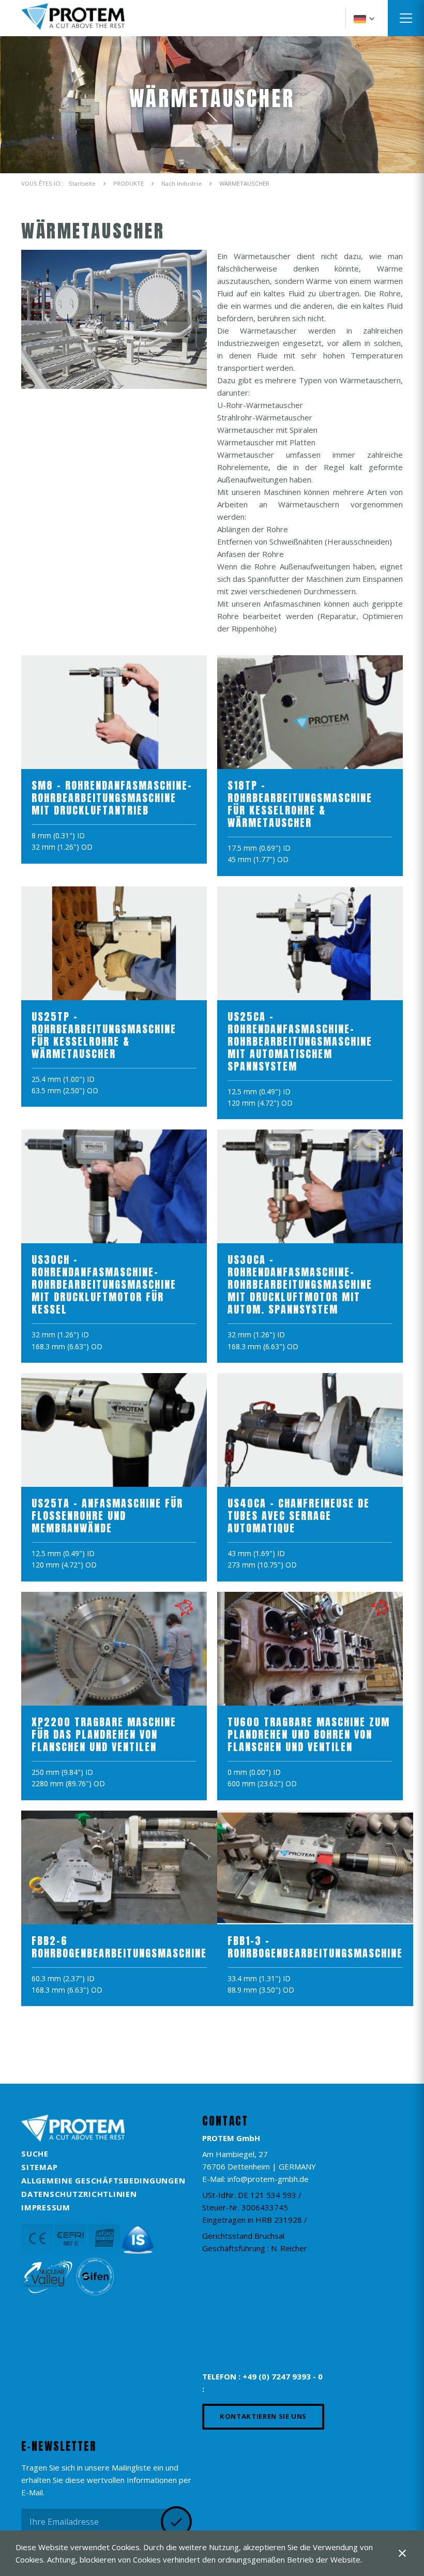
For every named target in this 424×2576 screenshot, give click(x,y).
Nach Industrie (181, 183)
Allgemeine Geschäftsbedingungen (103, 2180)
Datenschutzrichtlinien (79, 2194)
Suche (35, 2153)
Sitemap (39, 2167)
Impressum (46, 2207)
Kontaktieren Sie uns (263, 2416)
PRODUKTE (128, 183)
